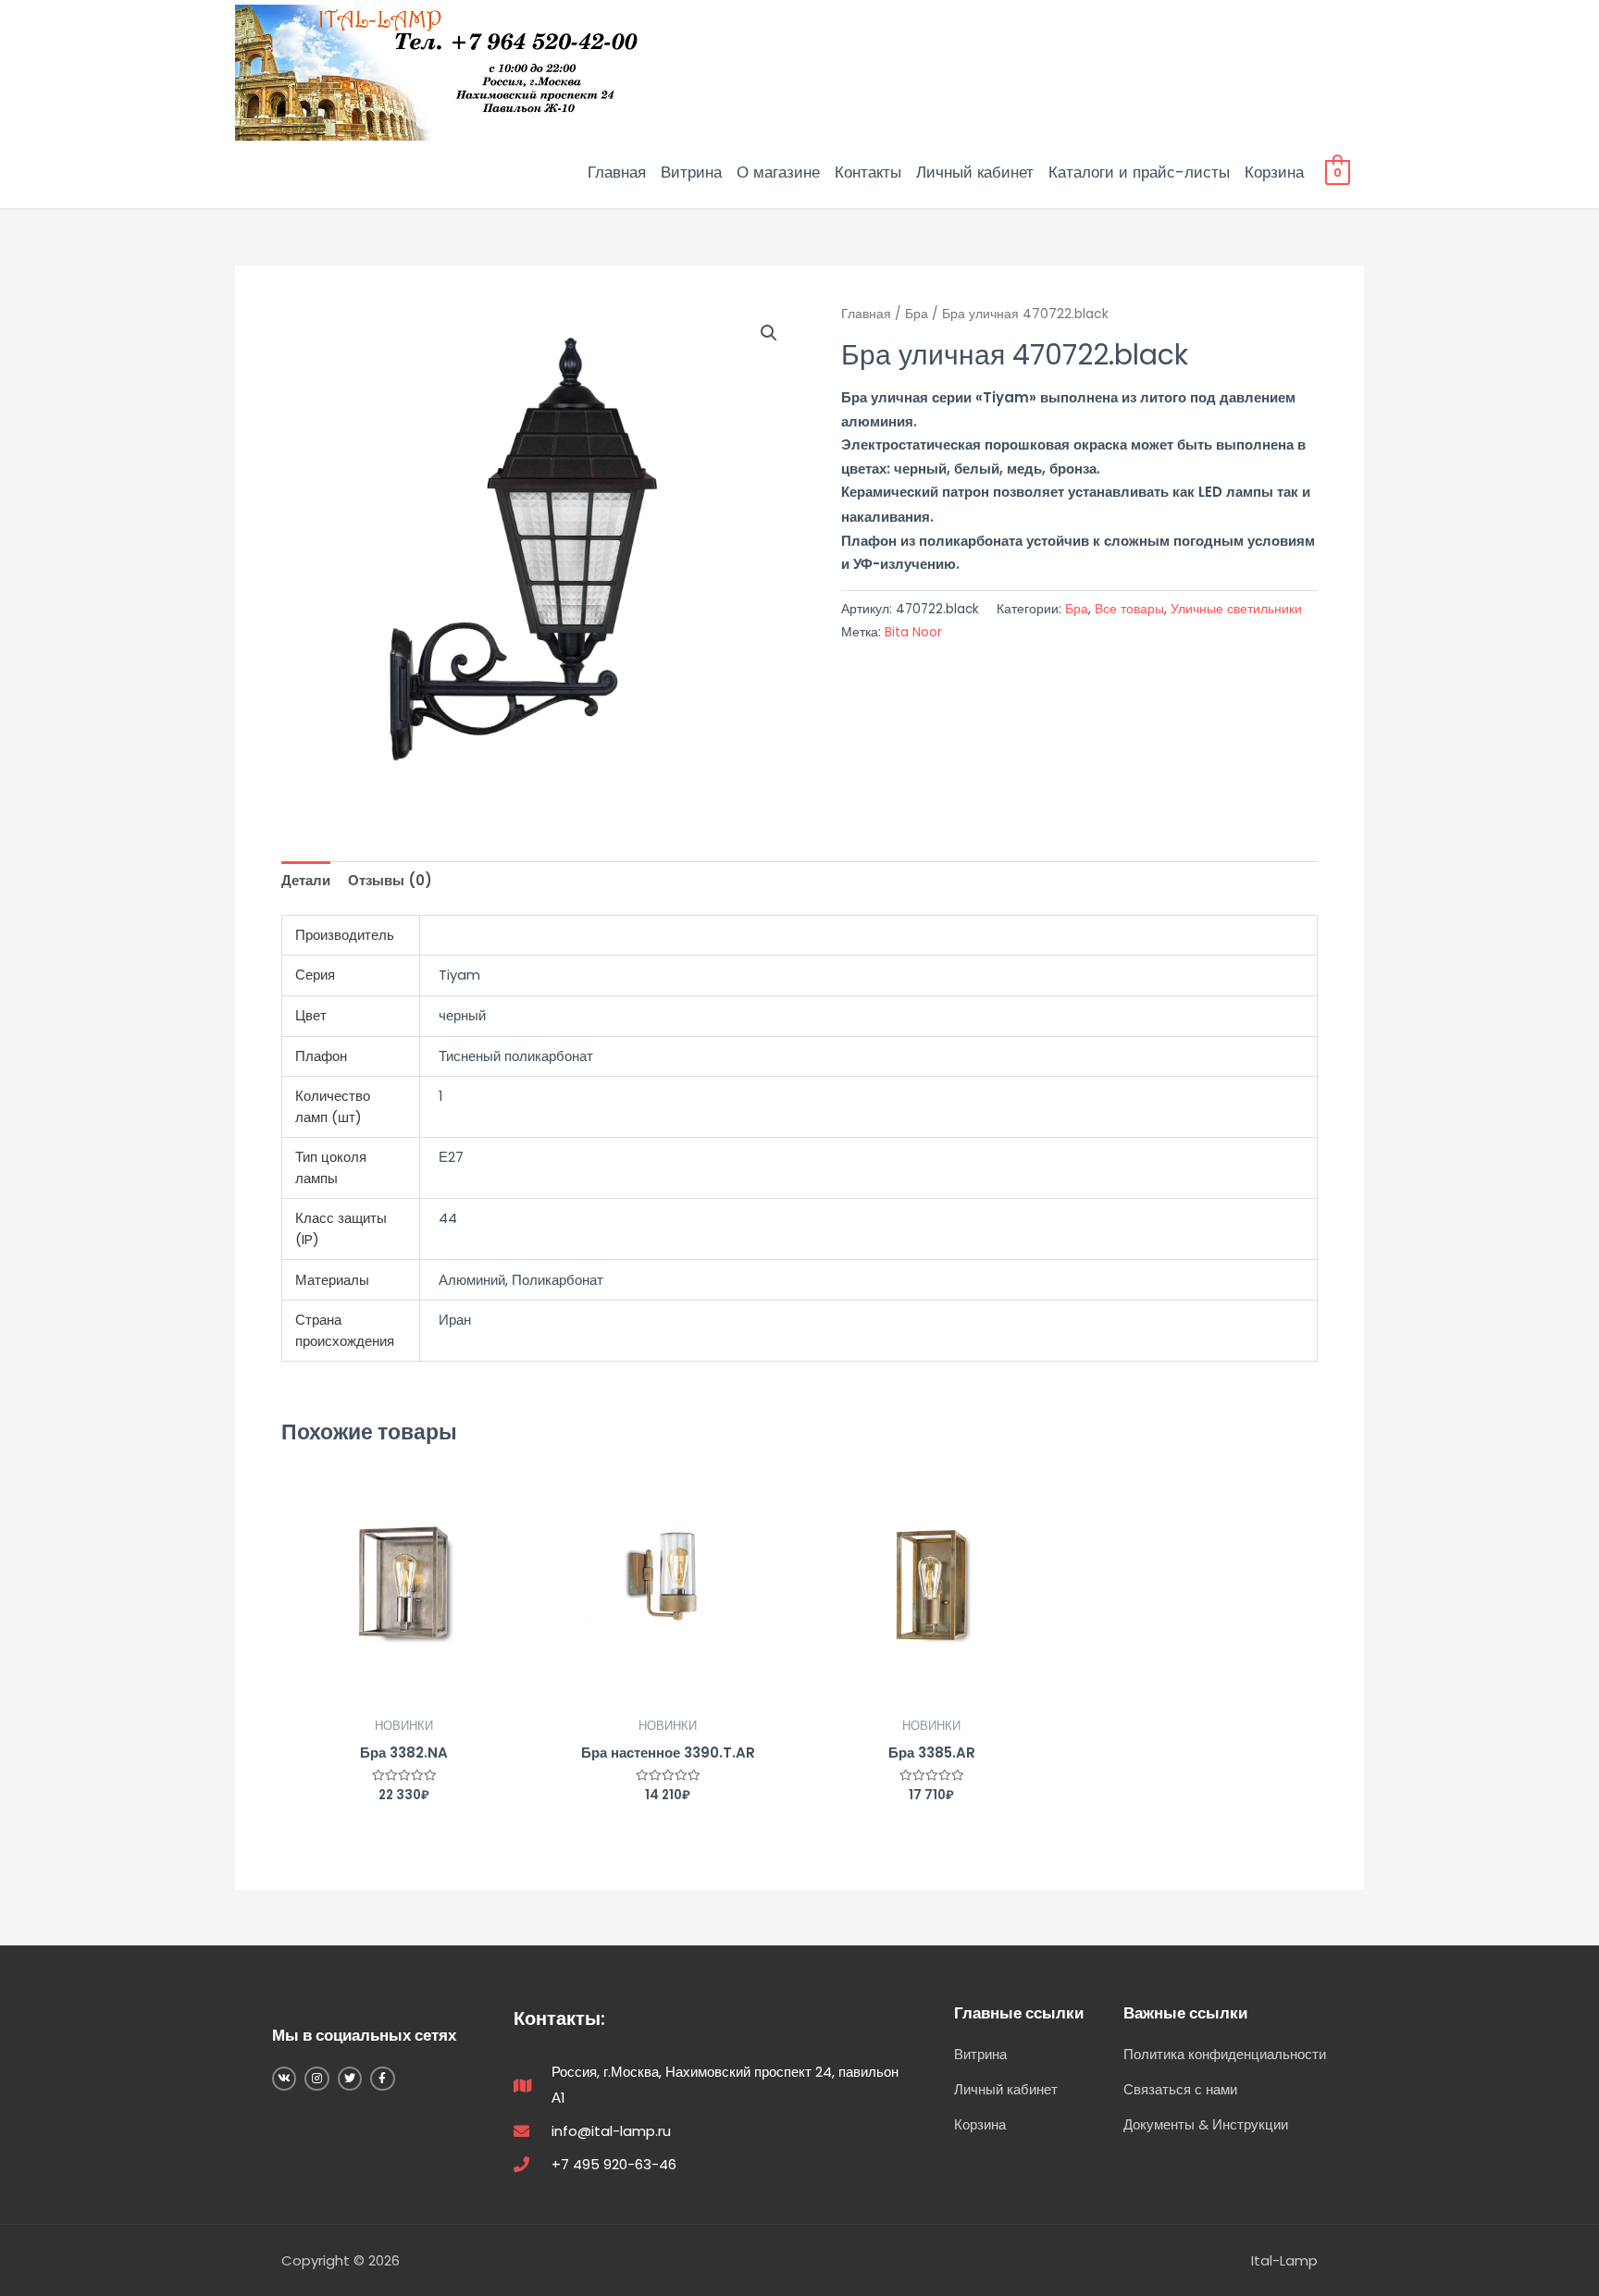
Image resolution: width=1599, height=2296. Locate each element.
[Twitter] (350, 2079)
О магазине (778, 172)
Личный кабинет (975, 172)
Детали (306, 880)
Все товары (1129, 609)
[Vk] (284, 2079)
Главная (617, 172)
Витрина (691, 172)
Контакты (868, 172)
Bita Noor (913, 632)
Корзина (1274, 172)
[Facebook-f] (382, 2079)
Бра (917, 314)
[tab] (306, 881)
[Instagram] (316, 2079)
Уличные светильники (1236, 609)
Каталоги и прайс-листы (1139, 172)
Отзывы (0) (390, 880)
